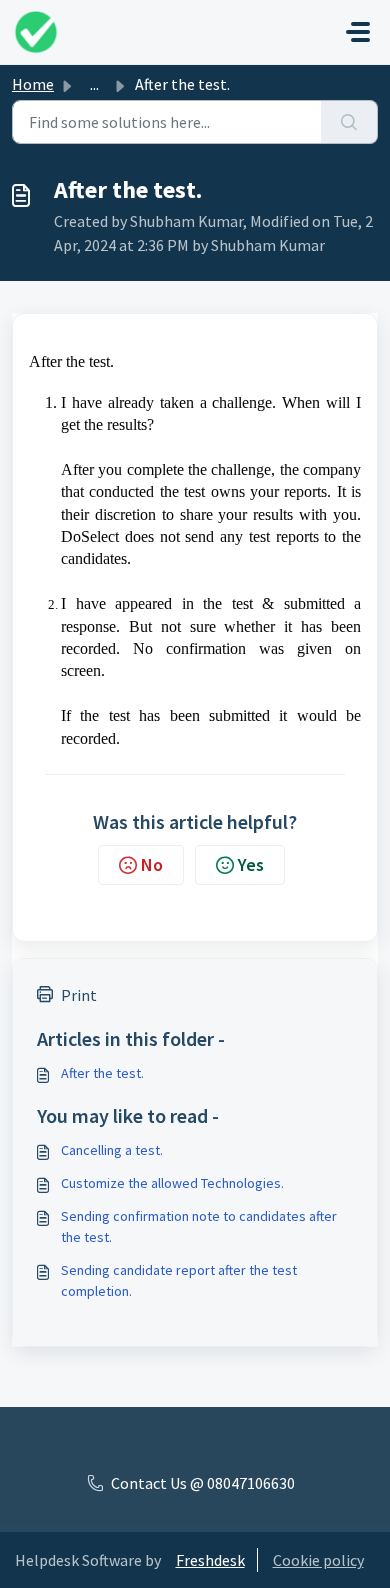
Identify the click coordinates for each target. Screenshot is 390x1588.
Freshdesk (210, 1560)
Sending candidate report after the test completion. (179, 1280)
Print (79, 995)
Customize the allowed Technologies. (172, 1183)
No (152, 864)
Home (33, 84)
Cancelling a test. (112, 1150)
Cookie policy (318, 1560)
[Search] (349, 122)
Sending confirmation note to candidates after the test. (199, 1226)
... (94, 84)
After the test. (102, 1073)
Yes (251, 864)
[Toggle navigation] (358, 32)
